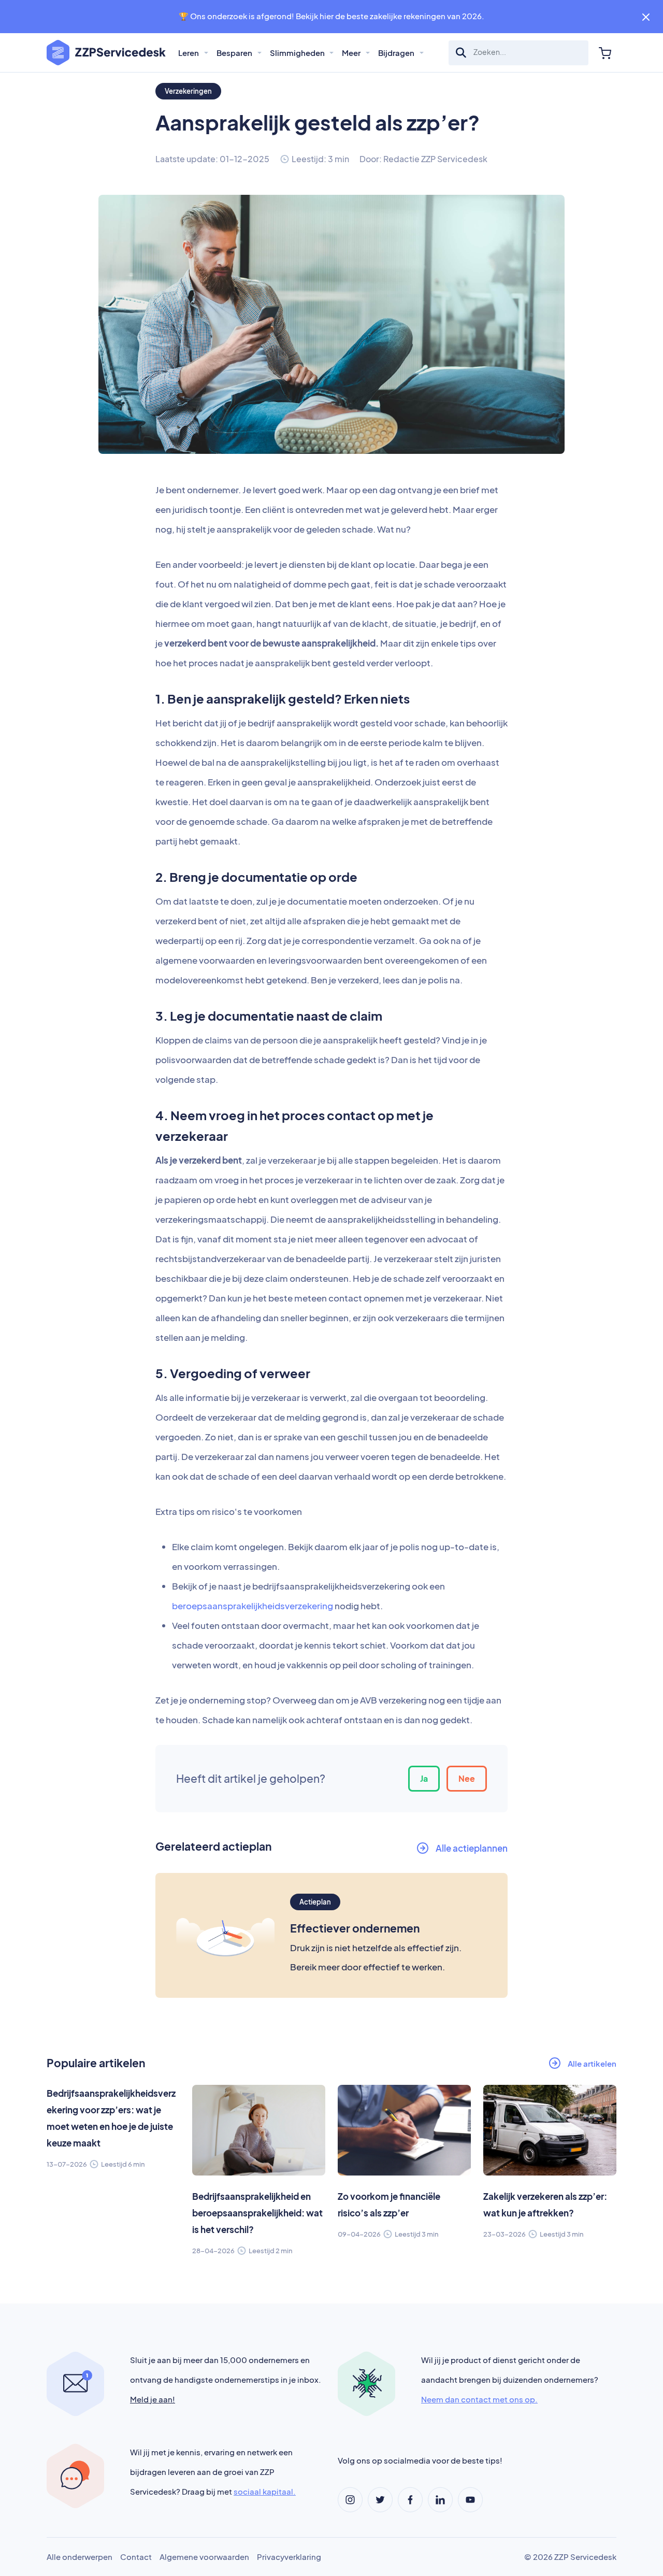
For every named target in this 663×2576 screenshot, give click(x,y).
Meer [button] (352, 53)
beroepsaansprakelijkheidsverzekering (253, 1606)
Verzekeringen (188, 91)
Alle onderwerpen (80, 2557)
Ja (424, 1778)
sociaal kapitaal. (265, 2491)
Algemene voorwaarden (204, 2557)
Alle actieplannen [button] (472, 1848)
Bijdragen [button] (397, 53)
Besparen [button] (235, 53)
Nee (467, 1778)
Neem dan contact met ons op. (479, 2399)
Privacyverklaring (289, 2557)
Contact (136, 2557)
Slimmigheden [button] (298, 53)
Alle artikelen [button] (592, 2063)
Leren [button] (189, 53)
